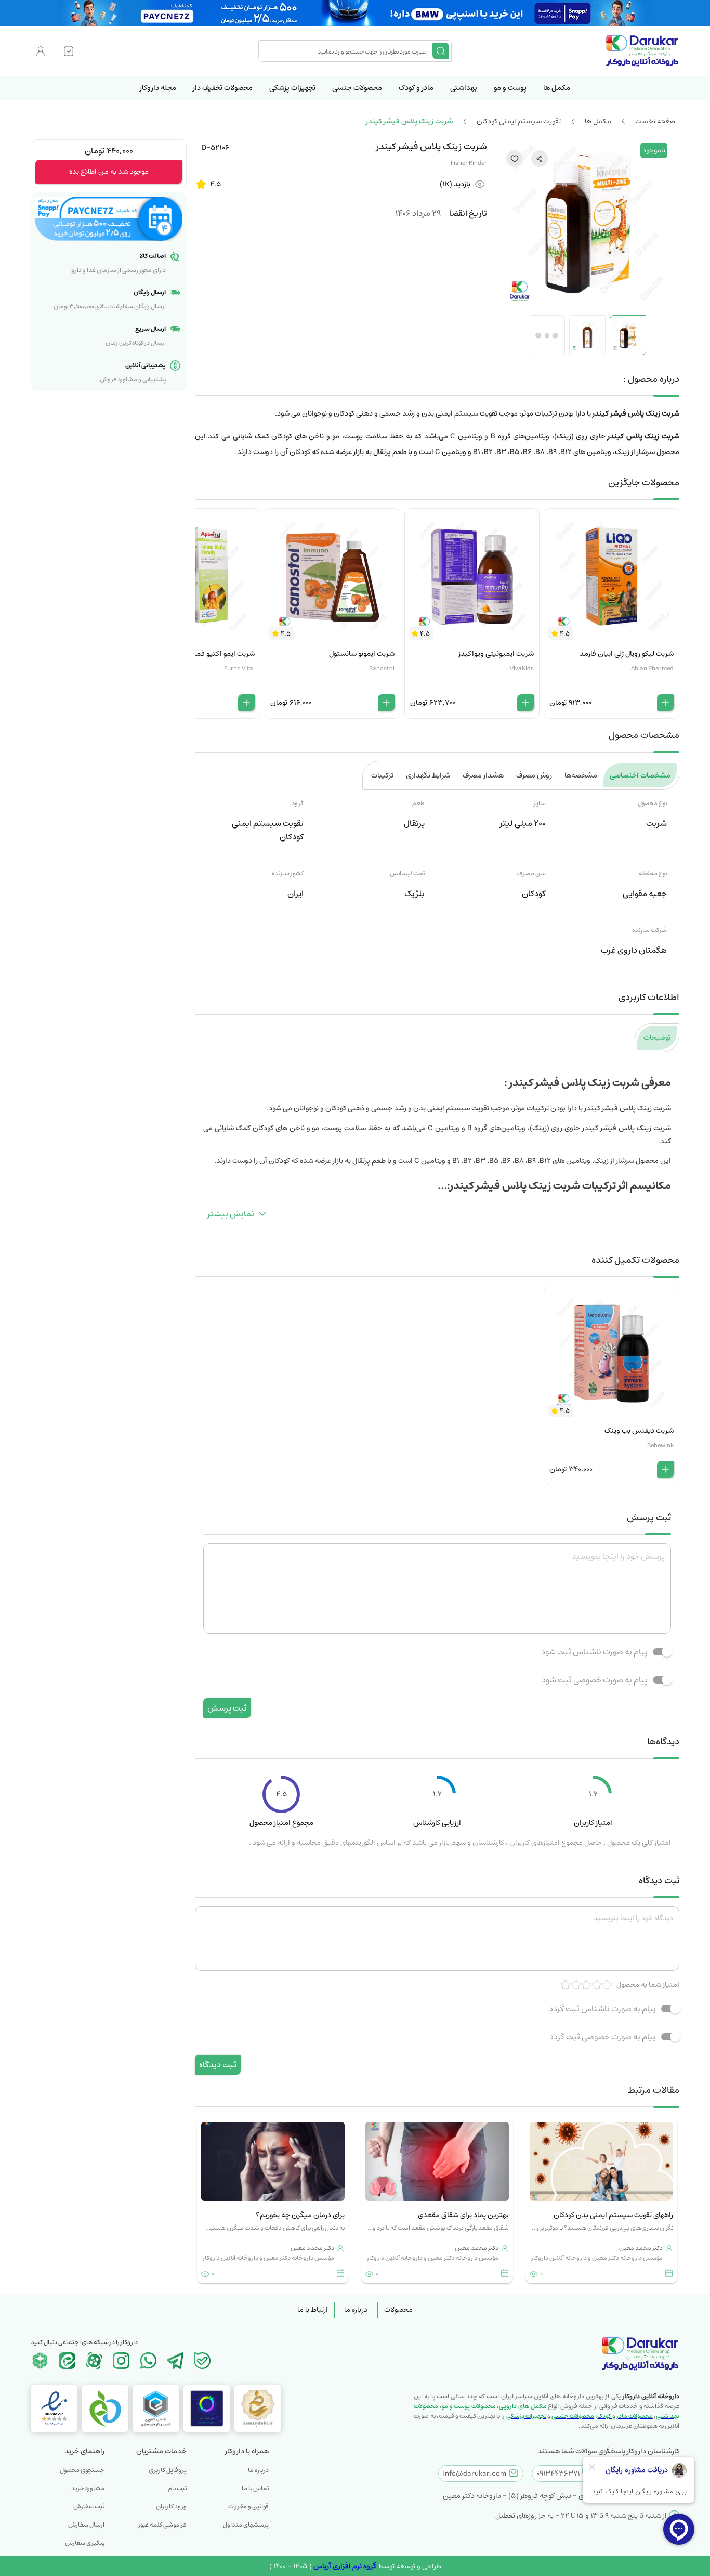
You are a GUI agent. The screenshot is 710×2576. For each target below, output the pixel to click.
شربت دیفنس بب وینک (639, 1431)
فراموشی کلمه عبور (162, 2525)
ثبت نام (177, 2488)
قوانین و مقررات (248, 2507)
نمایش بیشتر (231, 1214)
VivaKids (522, 669)
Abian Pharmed (652, 669)
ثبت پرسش (227, 1708)
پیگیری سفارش (85, 2543)
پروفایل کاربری (168, 2470)
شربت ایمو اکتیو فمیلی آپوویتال (207, 654)
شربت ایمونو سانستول (362, 654)
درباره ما (356, 2310)
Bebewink (660, 1446)
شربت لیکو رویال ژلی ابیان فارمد (627, 654)
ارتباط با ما (313, 2310)
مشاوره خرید (88, 2488)
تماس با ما (255, 2488)
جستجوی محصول (82, 2470)
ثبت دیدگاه (218, 2065)
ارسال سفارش (86, 2525)
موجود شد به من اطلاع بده (109, 172)
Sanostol (382, 669)
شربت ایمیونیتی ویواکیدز (496, 654)
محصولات (398, 2310)
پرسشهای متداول (246, 2525)
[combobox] (347, 51)
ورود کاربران (171, 2507)
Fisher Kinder (469, 163)
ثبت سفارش (89, 2507)
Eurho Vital (239, 669)
